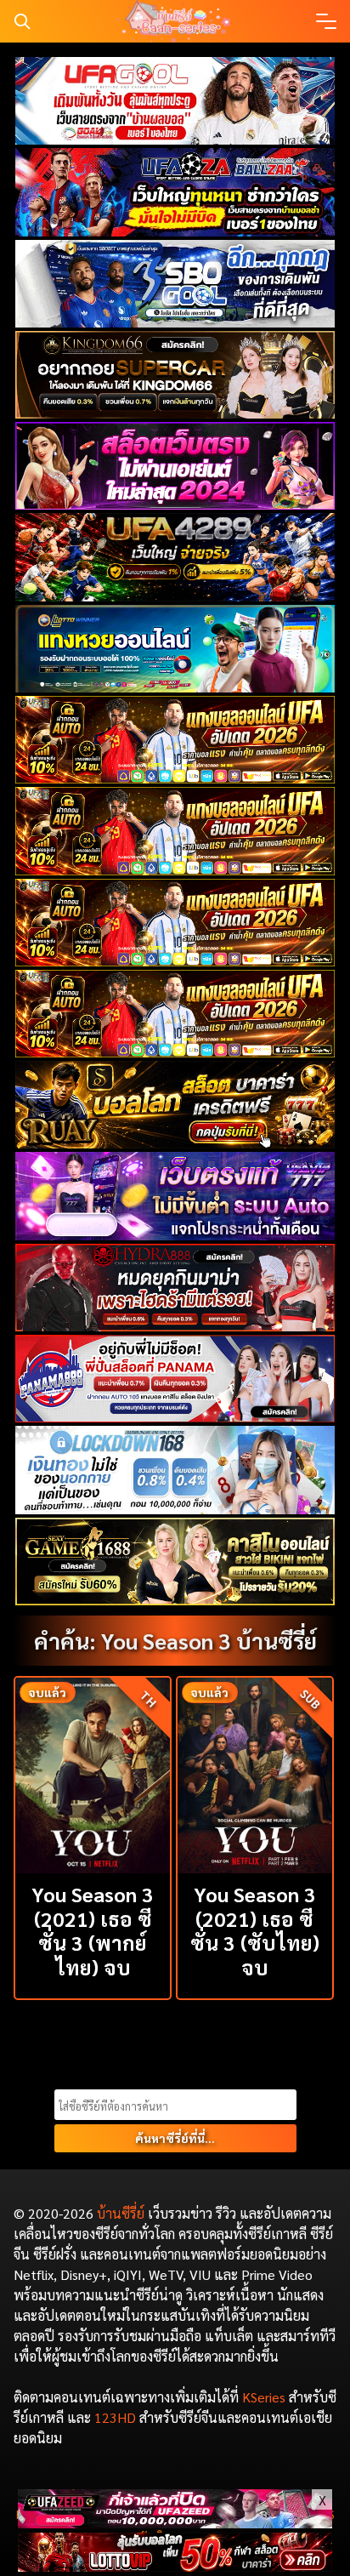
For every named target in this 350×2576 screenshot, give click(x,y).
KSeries (264, 2397)
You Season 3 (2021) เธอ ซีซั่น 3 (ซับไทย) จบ (255, 1930)
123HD (115, 2417)
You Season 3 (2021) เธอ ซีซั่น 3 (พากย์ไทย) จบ (93, 1930)
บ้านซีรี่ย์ (121, 2213)
